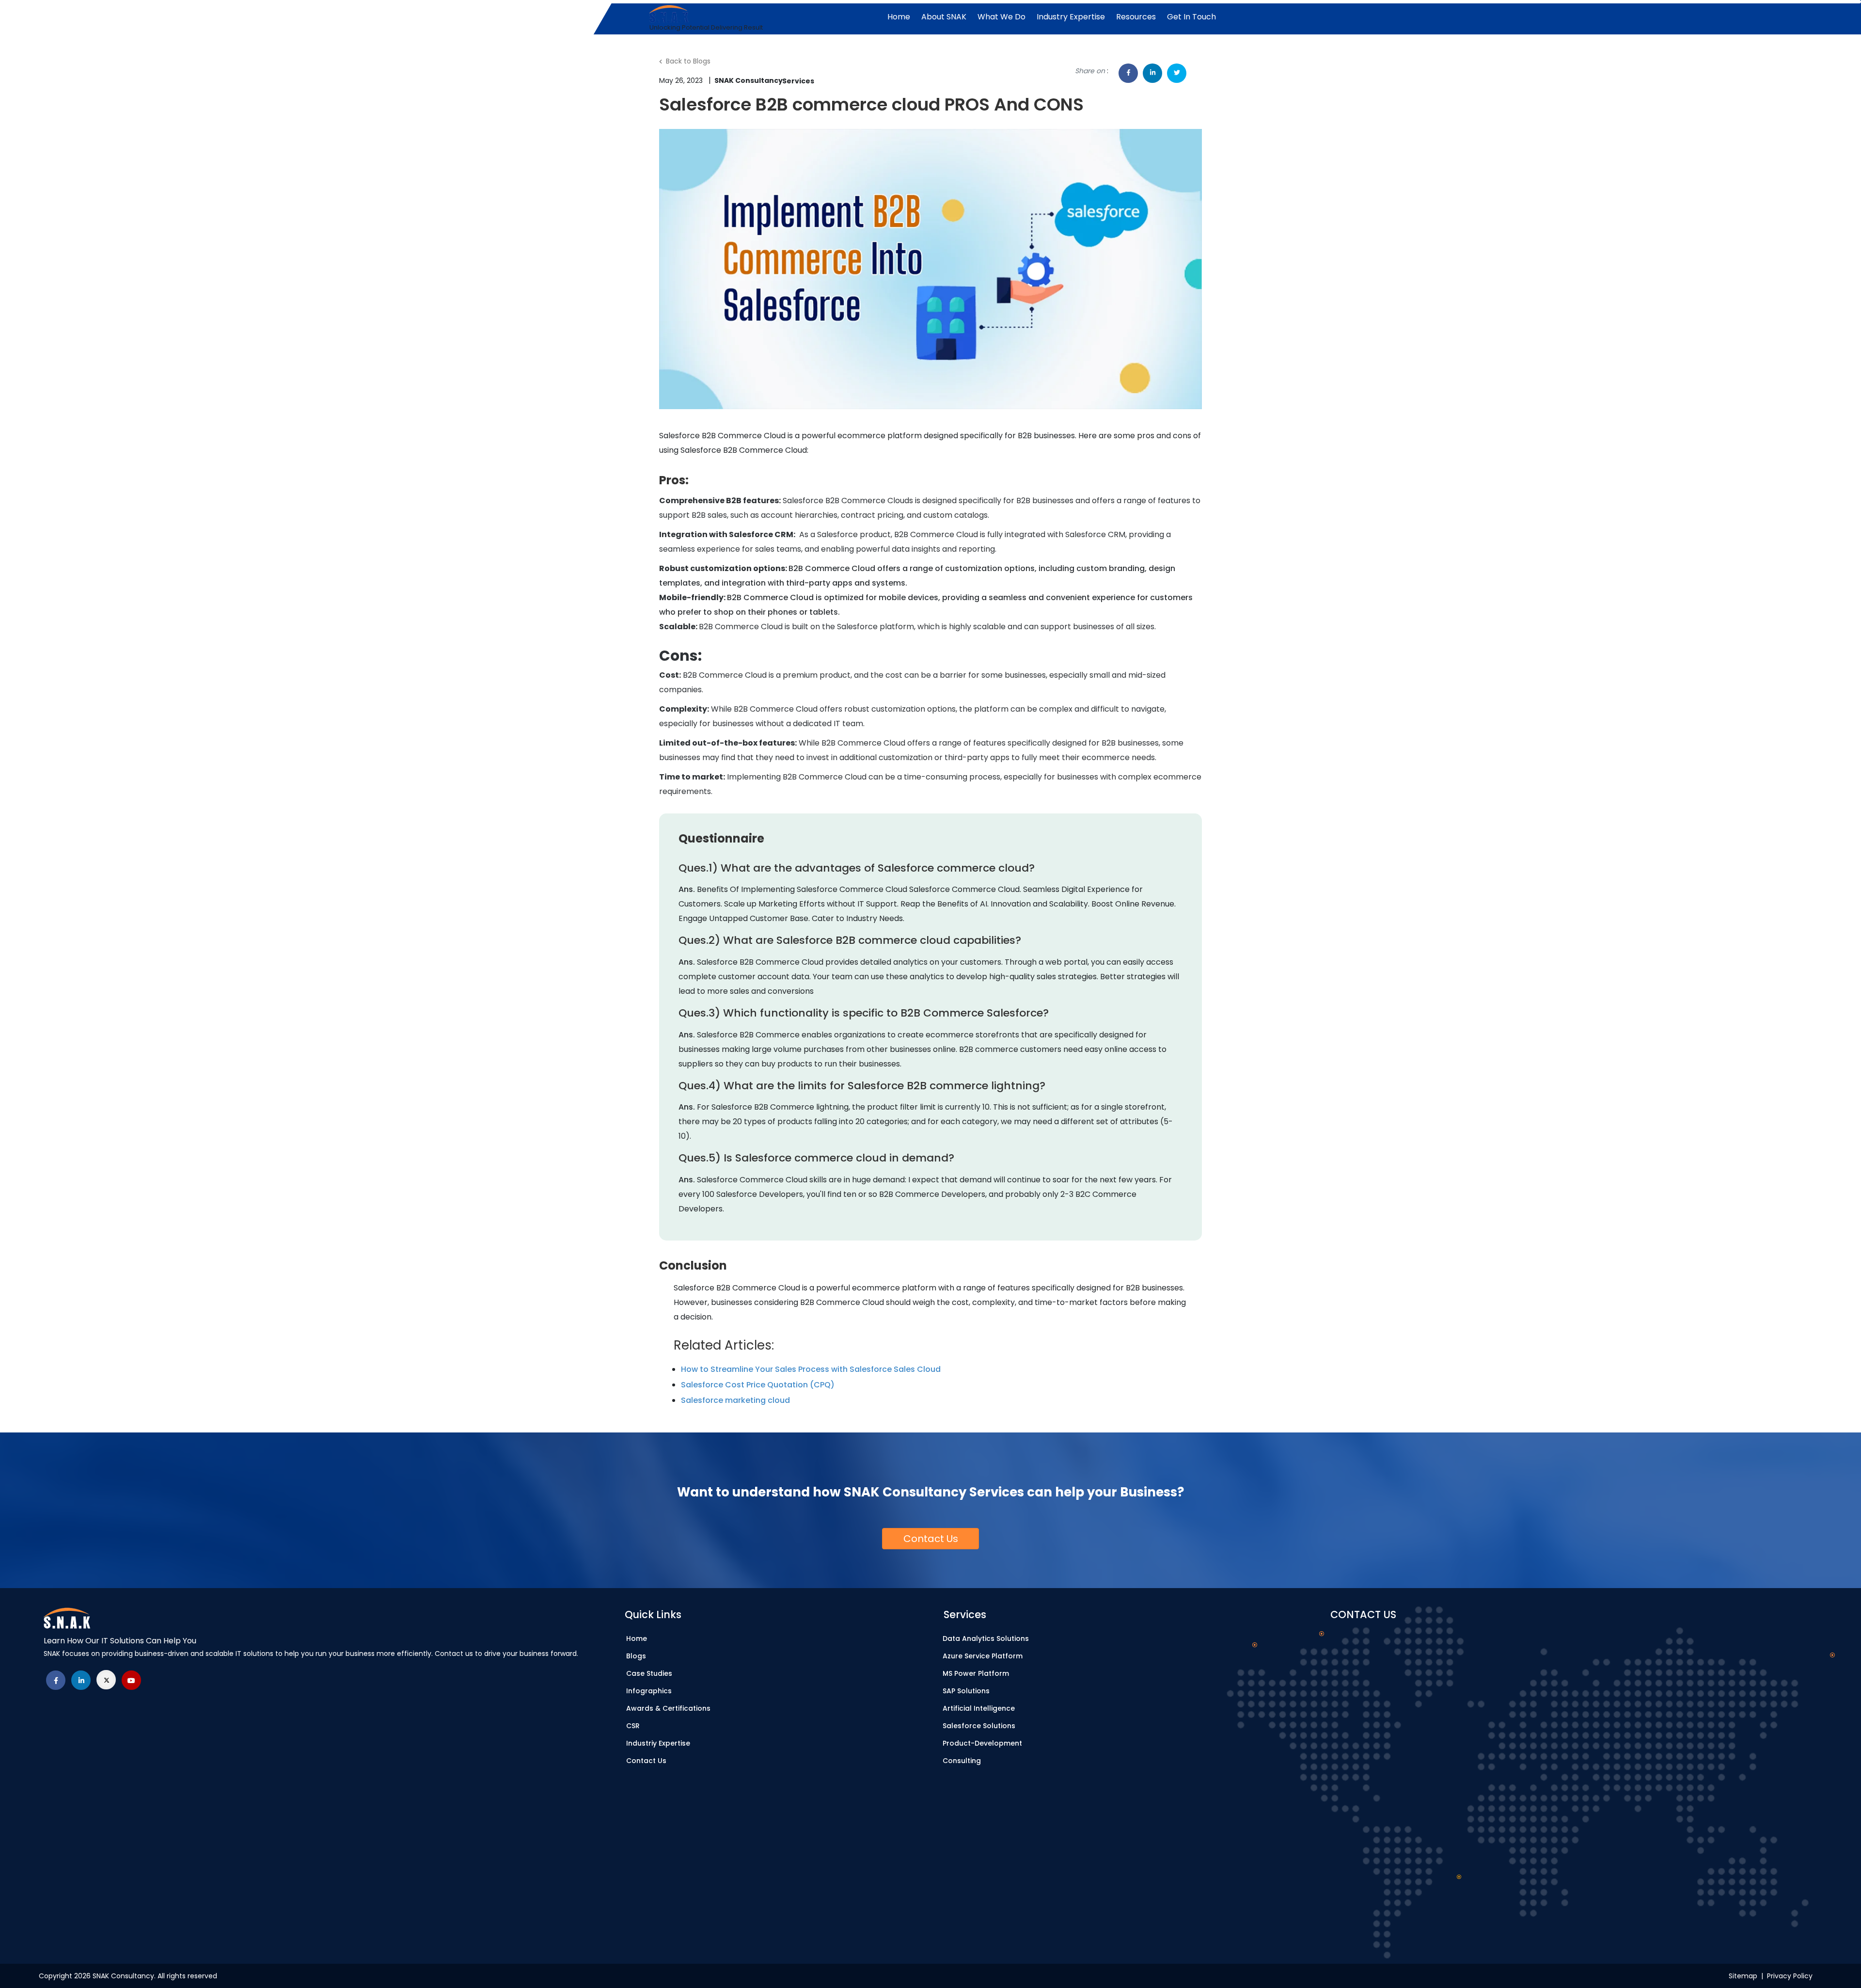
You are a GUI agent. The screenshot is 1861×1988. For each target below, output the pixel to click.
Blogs (636, 1656)
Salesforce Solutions (979, 1726)
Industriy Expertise (658, 1743)
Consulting (962, 1761)
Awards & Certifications (668, 1708)
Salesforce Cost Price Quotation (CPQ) (758, 1385)
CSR (633, 1726)
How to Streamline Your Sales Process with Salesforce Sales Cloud (811, 1369)
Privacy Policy (1790, 1976)
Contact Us (646, 1761)
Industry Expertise (1071, 17)
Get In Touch (1191, 17)
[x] (106, 1680)
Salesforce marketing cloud (735, 1400)
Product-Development (982, 1743)
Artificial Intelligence (979, 1708)
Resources (1136, 17)
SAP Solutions (966, 1691)
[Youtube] (131, 1680)
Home (899, 17)
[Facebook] (56, 1680)
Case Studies (649, 1673)
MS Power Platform (976, 1673)
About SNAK (944, 17)
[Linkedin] (81, 1680)
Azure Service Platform (983, 1656)
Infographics (649, 1691)
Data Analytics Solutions (986, 1638)
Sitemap (1745, 1976)
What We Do (1001, 17)
